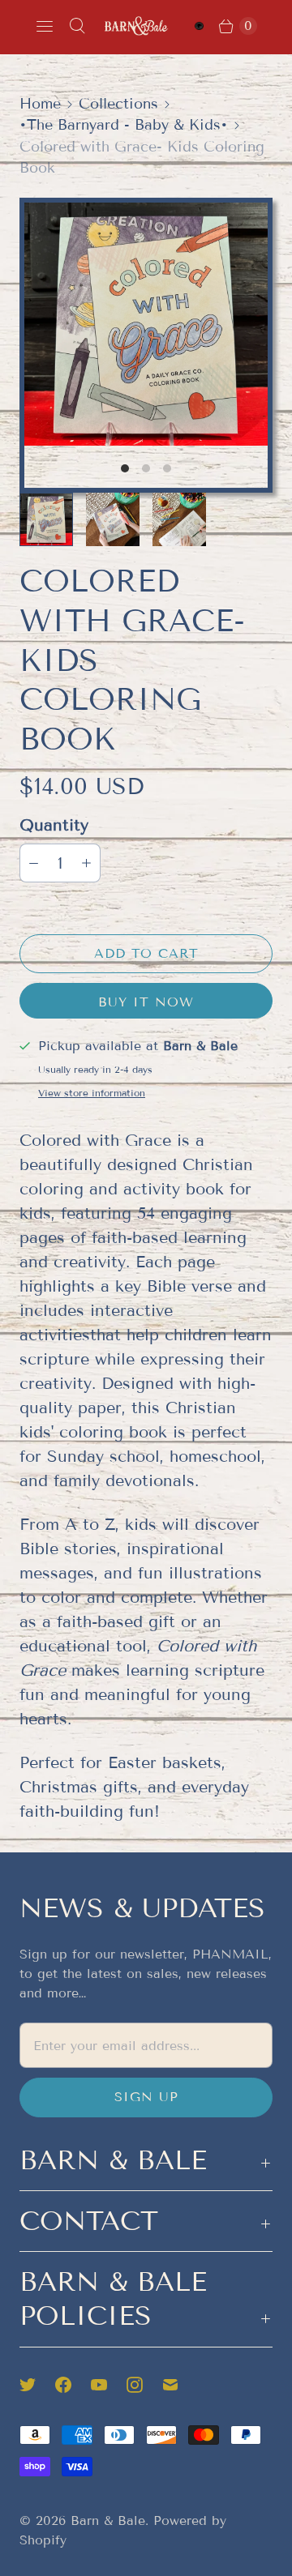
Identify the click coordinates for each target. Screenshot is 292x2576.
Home (40, 104)
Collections (118, 104)
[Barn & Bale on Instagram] (144, 2385)
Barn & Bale (108, 2520)
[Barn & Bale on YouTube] (109, 2385)
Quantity (54, 825)
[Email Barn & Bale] (180, 2385)
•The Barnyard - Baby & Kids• (124, 125)
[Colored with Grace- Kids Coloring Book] (146, 324)
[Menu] (45, 26)
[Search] (77, 26)
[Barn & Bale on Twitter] (37, 2385)
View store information (92, 1093)
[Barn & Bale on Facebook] (73, 2385)
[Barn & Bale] (136, 26)
